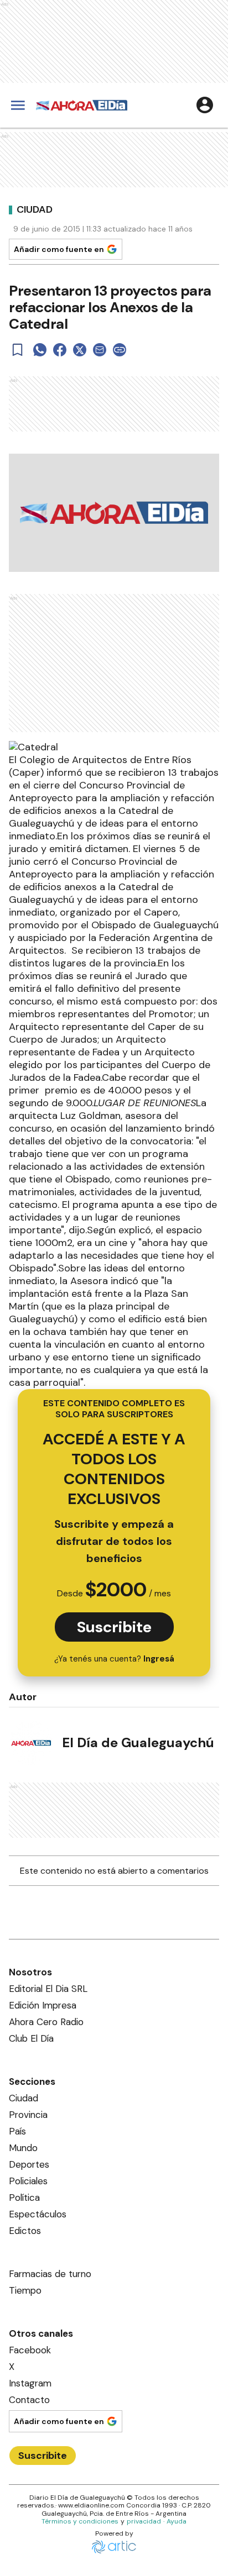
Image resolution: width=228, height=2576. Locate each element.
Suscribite (114, 1627)
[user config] (205, 105)
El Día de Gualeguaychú (138, 1742)
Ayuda (177, 2521)
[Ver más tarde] (18, 350)
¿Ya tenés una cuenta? (114, 1659)
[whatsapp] (40, 350)
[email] (100, 350)
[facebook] (60, 350)
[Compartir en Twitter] (80, 350)
